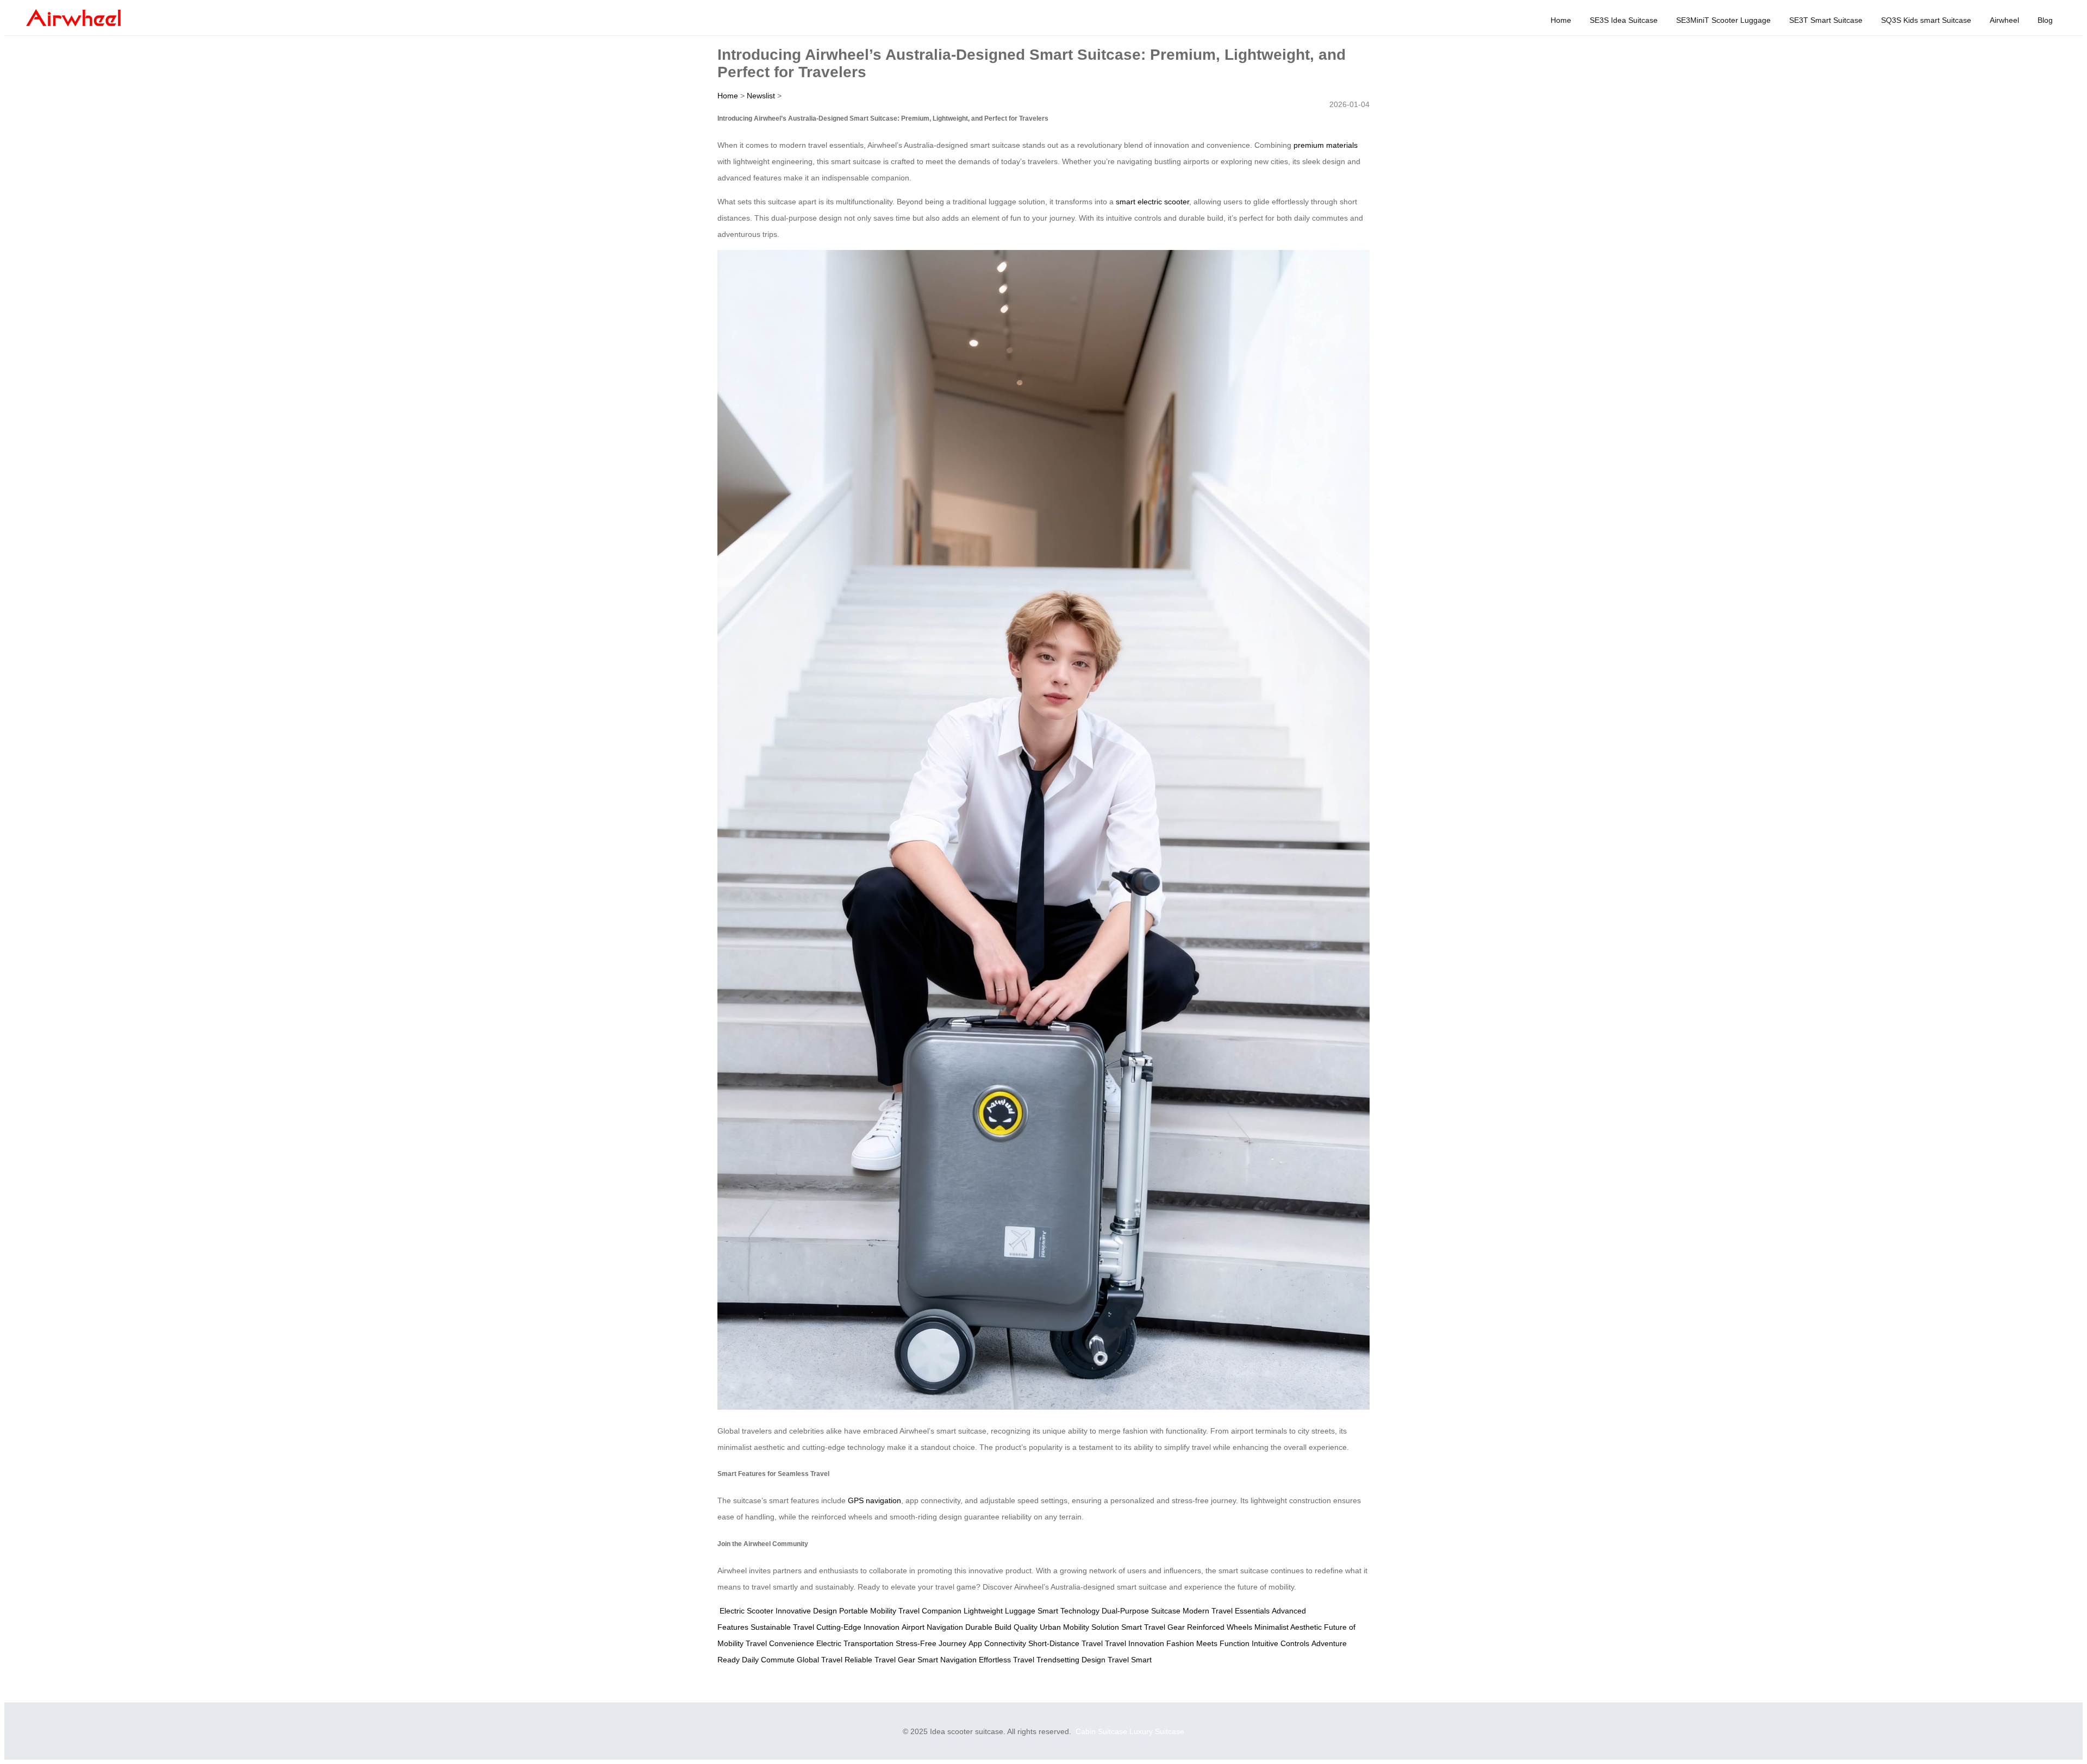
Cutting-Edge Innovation (858, 1627)
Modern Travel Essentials (1226, 1611)
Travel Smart (1130, 1660)
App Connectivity (997, 1643)
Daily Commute (768, 1660)
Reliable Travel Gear (880, 1660)
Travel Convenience (780, 1643)
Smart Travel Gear (1153, 1627)
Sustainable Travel (782, 1627)
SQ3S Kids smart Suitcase (1926, 20)
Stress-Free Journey (931, 1643)
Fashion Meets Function (1208, 1643)
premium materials (1326, 145)
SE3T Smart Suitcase (1826, 20)
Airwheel (2004, 20)
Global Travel (820, 1660)
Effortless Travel (1007, 1660)
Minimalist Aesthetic (1288, 1627)
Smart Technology (1069, 1611)
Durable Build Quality (1001, 1627)
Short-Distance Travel (1066, 1643)
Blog (2045, 20)
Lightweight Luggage (999, 1611)
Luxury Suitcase (1157, 1731)
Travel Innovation (1135, 1643)
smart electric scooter (1152, 202)
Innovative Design (806, 1611)
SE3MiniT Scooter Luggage (1723, 20)
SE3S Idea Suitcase (1624, 20)
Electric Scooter (746, 1611)
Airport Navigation (932, 1627)
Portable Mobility (868, 1611)
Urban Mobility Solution (1079, 1627)
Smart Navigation (947, 1660)
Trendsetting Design (1071, 1660)
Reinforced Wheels (1220, 1627)
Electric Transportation (855, 1643)
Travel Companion (930, 1611)
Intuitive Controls (1280, 1643)
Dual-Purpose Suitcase (1141, 1611)
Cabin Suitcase (1101, 1731)
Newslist (761, 96)
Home (1561, 20)
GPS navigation (874, 1500)
